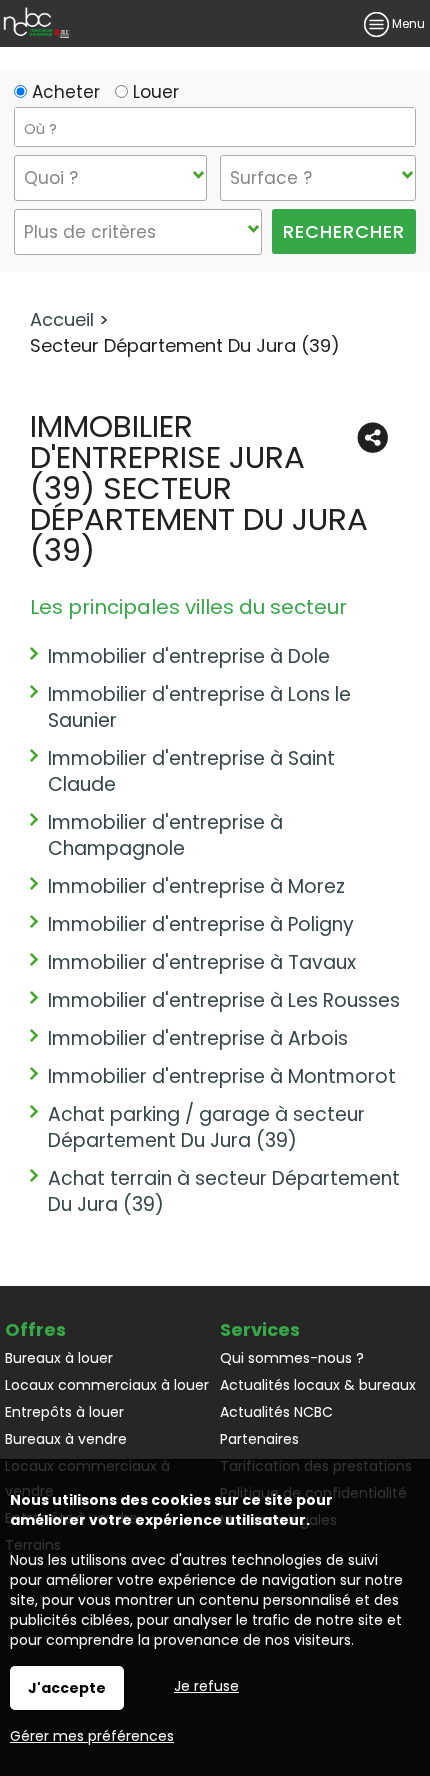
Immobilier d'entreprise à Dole (189, 656)
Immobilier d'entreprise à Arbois (198, 1038)
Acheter (63, 92)
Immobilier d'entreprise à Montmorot (222, 1076)
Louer (153, 92)
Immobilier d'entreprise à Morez (196, 886)
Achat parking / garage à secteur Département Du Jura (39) (206, 1127)
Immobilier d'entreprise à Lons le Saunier (199, 707)
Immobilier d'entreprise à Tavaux (202, 962)
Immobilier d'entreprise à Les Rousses (224, 1000)
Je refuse (206, 1686)
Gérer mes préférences (92, 1736)
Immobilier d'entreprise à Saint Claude (191, 771)
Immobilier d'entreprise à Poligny (201, 924)
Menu (407, 23)
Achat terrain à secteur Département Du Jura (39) (224, 1191)
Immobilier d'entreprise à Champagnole (165, 835)
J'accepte (67, 1688)
